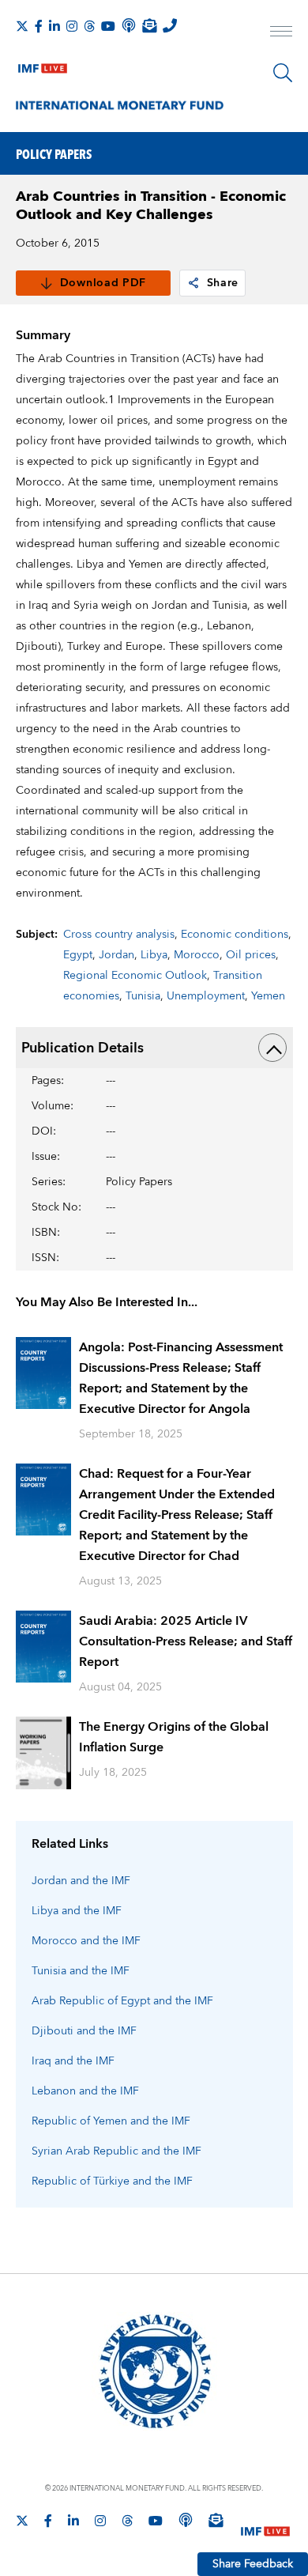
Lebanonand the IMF (85, 2091)
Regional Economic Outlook (135, 976)
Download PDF (103, 283)
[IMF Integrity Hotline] (170, 25)
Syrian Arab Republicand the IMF (116, 2151)
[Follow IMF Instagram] (72, 26)
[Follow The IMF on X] (22, 26)
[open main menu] (281, 33)
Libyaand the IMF (77, 1911)
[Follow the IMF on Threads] (89, 26)
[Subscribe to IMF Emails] (149, 25)
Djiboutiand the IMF (84, 2031)
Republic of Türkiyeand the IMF (112, 2181)
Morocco (197, 955)
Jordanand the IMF (81, 1881)
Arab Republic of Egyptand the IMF (122, 2001)
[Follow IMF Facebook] (39, 26)
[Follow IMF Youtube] (108, 26)
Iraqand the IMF (73, 2061)
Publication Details (83, 1048)
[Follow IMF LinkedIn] (54, 26)
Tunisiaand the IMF (81, 1971)
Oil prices (251, 955)
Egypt (78, 955)
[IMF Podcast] (129, 25)
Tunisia (143, 996)
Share (223, 283)
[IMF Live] (43, 65)
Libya (154, 955)
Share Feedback (253, 2564)
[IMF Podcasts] (186, 2520)
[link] (193, 283)
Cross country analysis (119, 935)
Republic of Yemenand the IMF (111, 2121)
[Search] (283, 73)
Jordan (116, 955)
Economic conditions (235, 935)
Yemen (268, 996)
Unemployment (206, 996)
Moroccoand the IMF (86, 1941)
